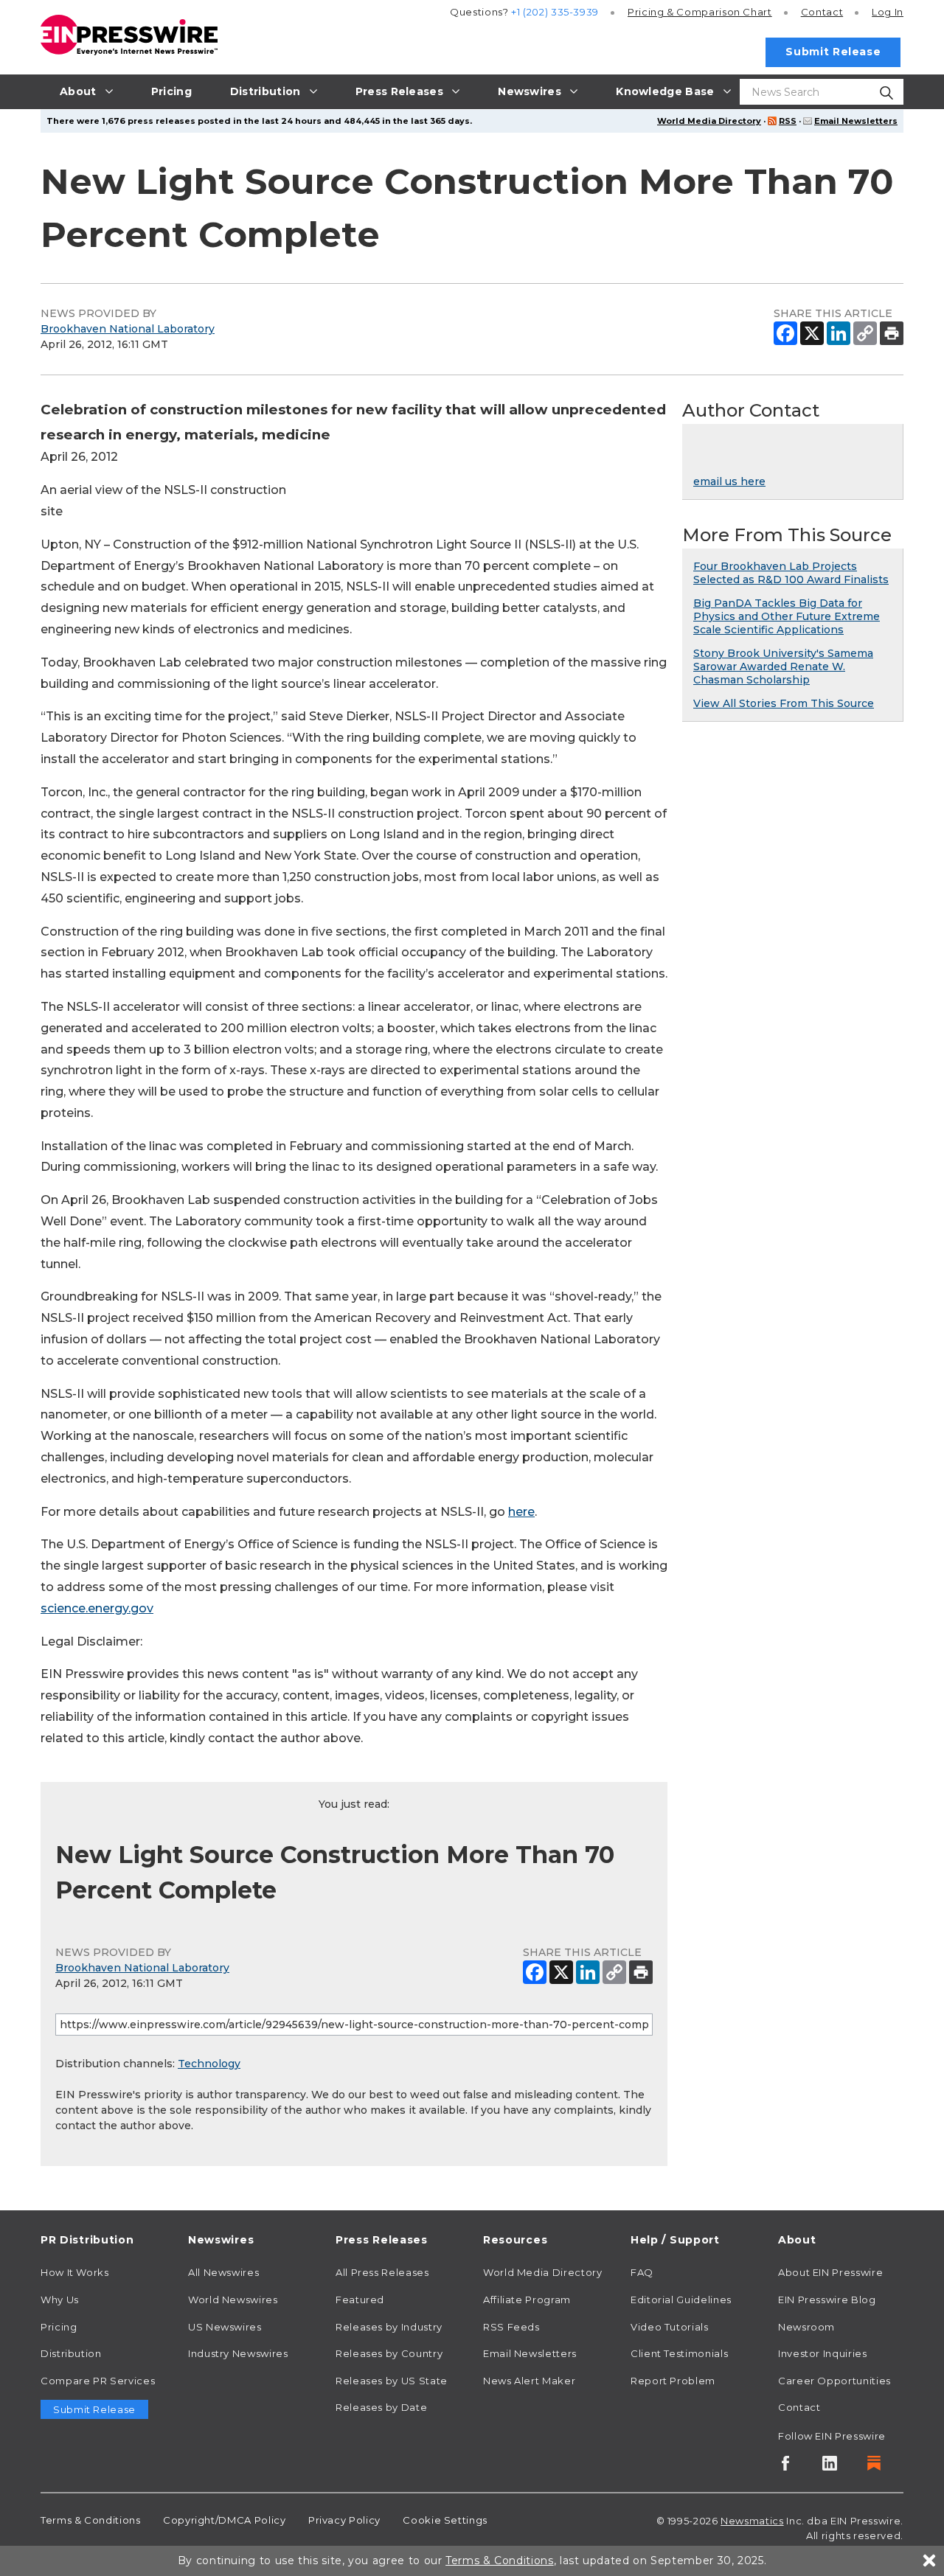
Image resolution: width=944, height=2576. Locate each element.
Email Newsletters (856, 121)
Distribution (71, 2353)
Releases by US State (392, 2381)
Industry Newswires (238, 2353)
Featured (360, 2300)
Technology (209, 2064)
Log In (888, 12)
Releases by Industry (389, 2327)
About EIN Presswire (830, 2272)
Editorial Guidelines (681, 2300)
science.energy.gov (97, 1608)
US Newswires (225, 2327)
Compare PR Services (98, 2381)
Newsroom (806, 2327)
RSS (788, 121)
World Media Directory (709, 121)
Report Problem (673, 2381)
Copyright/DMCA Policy (224, 2520)
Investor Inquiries (823, 2353)
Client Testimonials (679, 2353)
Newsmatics (752, 2521)
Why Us (60, 2300)
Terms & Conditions (91, 2520)
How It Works (75, 2272)
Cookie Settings (445, 2520)
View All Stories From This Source (784, 703)
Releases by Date (381, 2407)
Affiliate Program (527, 2300)
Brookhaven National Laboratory (128, 329)
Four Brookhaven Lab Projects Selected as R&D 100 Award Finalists (791, 573)
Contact (822, 12)
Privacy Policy (344, 2520)
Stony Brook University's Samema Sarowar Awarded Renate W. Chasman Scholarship (783, 666)
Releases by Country (389, 2353)
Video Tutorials (670, 2327)
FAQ (642, 2272)
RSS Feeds (511, 2327)
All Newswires (223, 2272)
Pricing (700, 12)
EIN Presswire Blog (827, 2300)
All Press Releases (382, 2272)
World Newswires (233, 2300)
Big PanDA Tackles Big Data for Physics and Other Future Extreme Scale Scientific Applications (787, 616)
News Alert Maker (529, 2381)
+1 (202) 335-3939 (555, 12)
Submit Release (833, 52)
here (521, 1512)
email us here (729, 481)
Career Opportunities (834, 2381)
